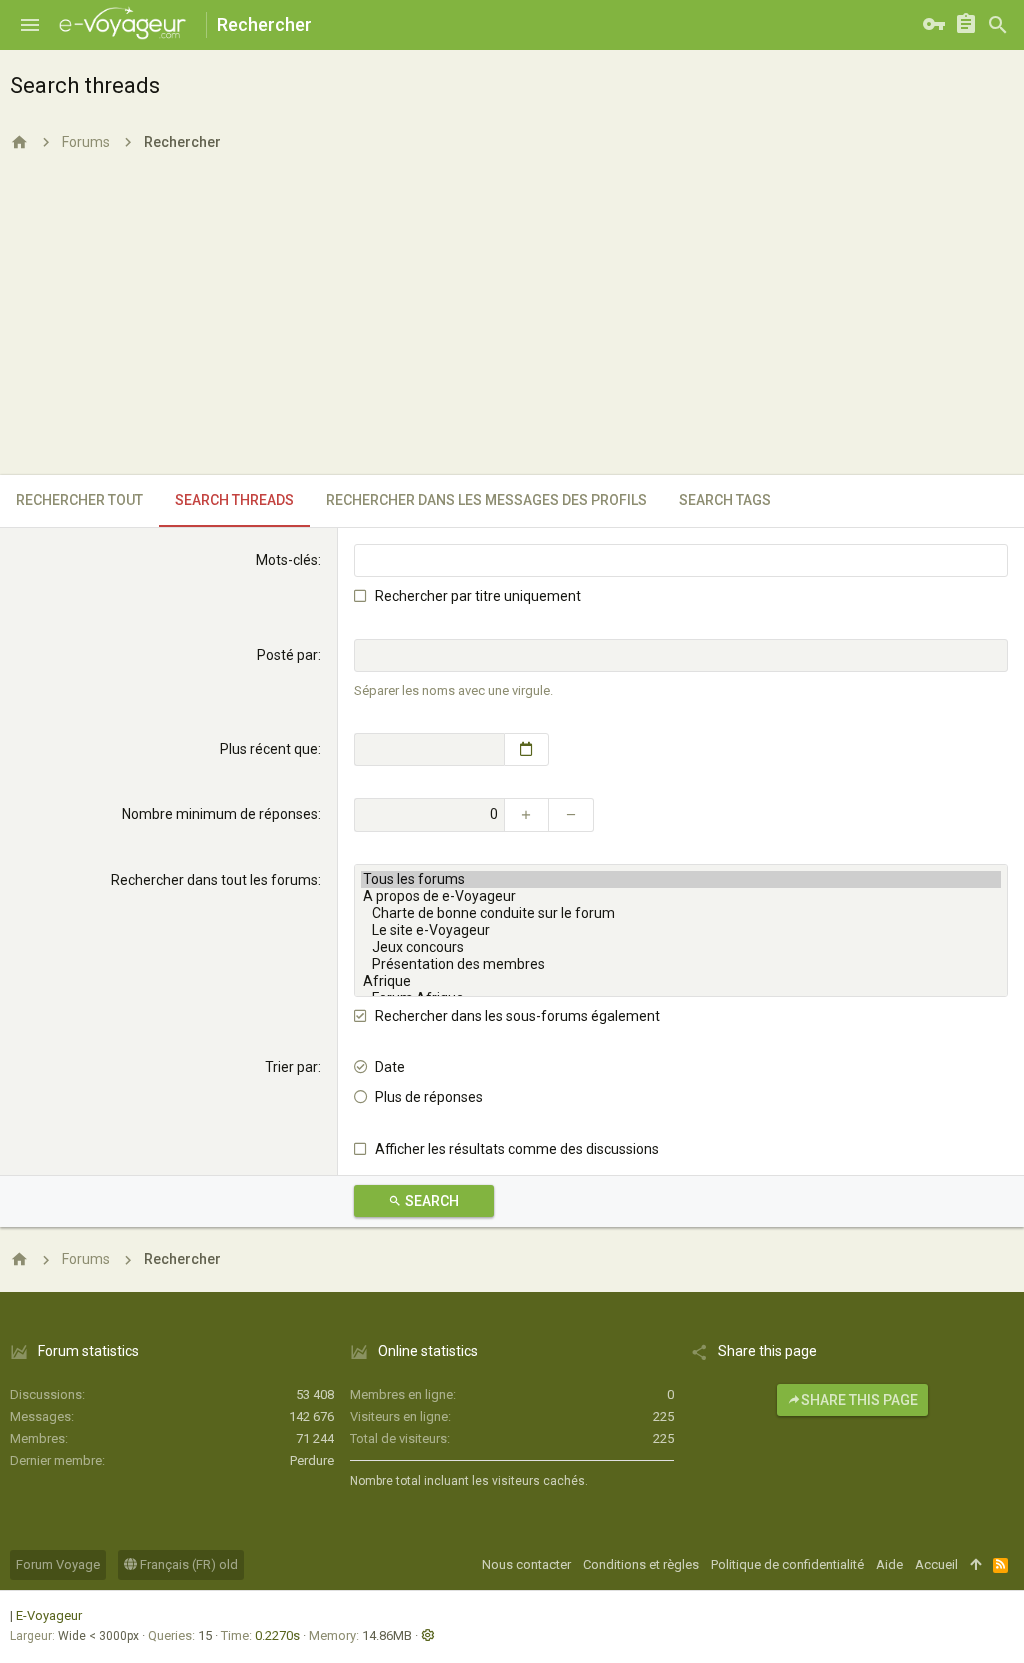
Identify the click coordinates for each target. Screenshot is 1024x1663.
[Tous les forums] (681, 879)
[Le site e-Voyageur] (681, 930)
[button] (30, 25)
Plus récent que (269, 749)
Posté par (287, 655)
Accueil (936, 1564)
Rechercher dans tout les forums (214, 880)
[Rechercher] (998, 25)
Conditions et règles (641, 1564)
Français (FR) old (187, 1564)
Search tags (725, 500)
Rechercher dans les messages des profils (486, 500)
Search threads (234, 500)
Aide (889, 1564)
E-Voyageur (49, 1615)
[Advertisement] (512, 325)
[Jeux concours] (681, 947)
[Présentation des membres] (681, 964)
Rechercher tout (79, 500)
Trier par (291, 1067)
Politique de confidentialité (787, 1564)
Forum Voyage (58, 1564)
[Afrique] (681, 981)
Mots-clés (287, 560)
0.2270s (277, 1635)
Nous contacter (526, 1564)
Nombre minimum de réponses (220, 814)
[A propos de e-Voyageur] (681, 896)
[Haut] (975, 1565)
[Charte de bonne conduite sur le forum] (681, 913)
